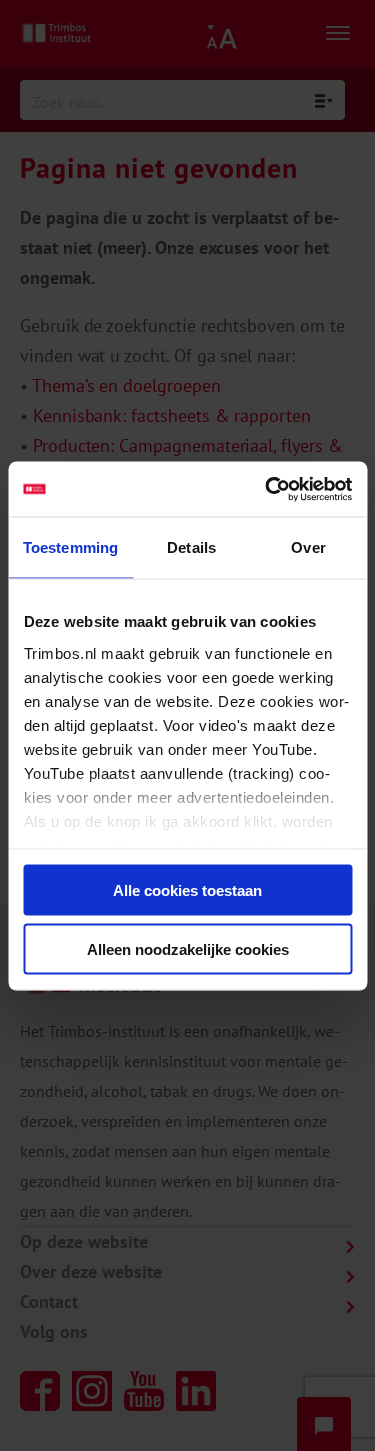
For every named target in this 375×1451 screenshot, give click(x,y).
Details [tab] (191, 547)
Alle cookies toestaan (187, 890)
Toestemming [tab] (70, 547)
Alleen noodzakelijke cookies (188, 948)
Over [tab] (308, 547)
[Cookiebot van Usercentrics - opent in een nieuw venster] (267, 489)
